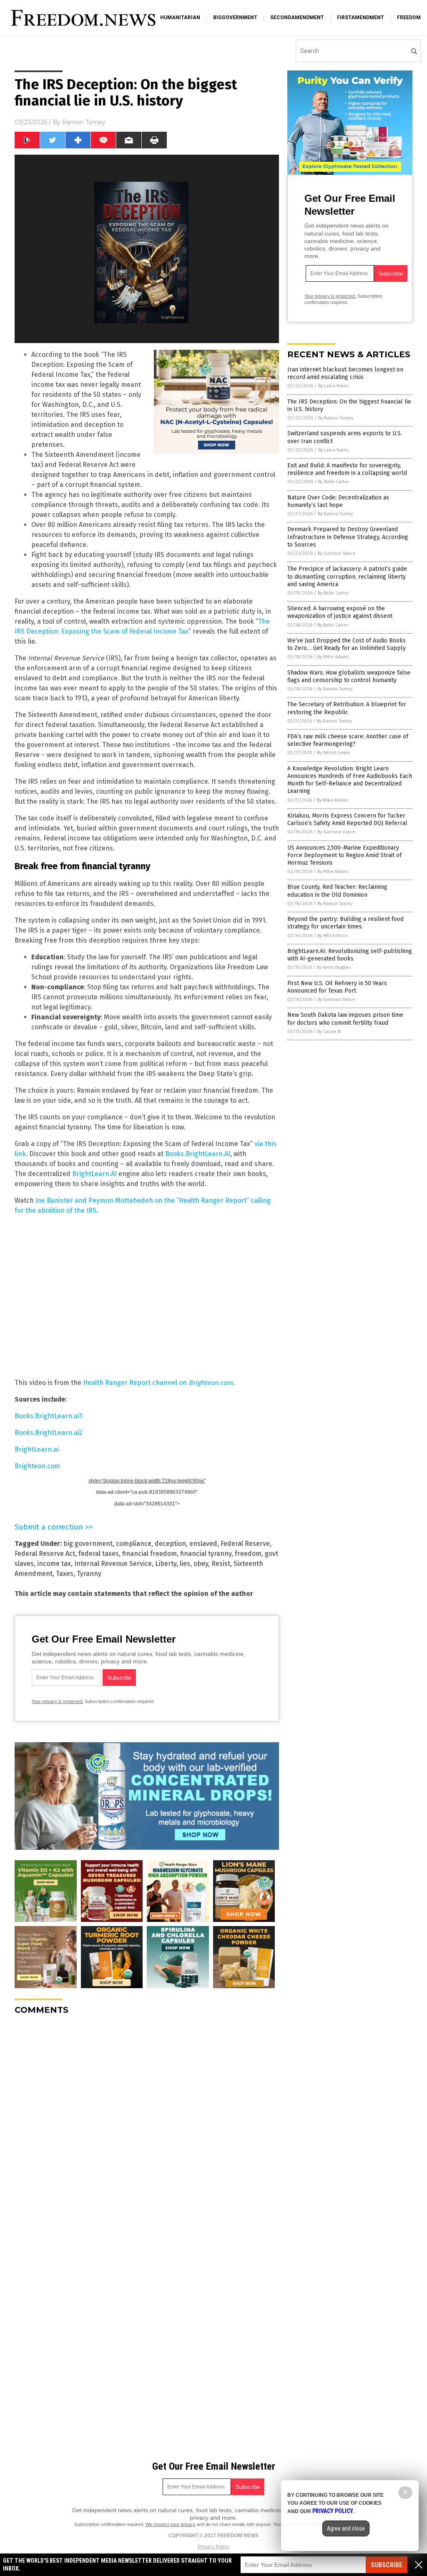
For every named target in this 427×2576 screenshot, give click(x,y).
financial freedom (149, 1554)
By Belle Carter (334, 482)
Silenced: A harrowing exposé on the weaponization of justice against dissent (340, 612)
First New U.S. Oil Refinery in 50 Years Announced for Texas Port (337, 987)
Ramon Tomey (84, 122)
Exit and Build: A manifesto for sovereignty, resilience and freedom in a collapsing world (347, 469)
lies (185, 1564)
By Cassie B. (329, 1032)
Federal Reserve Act (45, 1554)
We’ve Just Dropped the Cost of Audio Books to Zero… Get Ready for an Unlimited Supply (347, 644)
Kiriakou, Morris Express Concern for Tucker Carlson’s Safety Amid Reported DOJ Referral (347, 819)
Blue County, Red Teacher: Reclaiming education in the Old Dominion (337, 891)
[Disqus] (147, 2126)
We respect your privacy (171, 2524)
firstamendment (360, 18)
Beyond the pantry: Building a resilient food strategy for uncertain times (345, 923)
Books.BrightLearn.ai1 (48, 1416)
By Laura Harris (333, 386)
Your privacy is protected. (58, 1701)
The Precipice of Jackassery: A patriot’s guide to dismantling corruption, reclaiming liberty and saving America (347, 576)
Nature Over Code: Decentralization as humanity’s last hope (338, 501)
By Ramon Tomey (336, 418)
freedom (409, 18)
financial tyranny (206, 1554)
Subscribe (387, 2565)
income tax (54, 1564)
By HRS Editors (333, 936)
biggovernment (235, 18)
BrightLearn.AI (94, 1174)
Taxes (65, 1574)
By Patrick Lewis (333, 753)
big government (88, 1544)
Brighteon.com (37, 1466)
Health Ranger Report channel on (158, 1383)
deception (170, 1544)
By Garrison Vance (337, 553)
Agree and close (346, 2528)
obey (201, 1564)
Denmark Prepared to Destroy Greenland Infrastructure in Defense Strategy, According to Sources (348, 537)
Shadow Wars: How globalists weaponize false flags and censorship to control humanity (349, 676)
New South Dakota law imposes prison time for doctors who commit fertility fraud (345, 1019)
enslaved (203, 1544)
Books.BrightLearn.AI (198, 1154)
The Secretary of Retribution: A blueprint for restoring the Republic (347, 708)
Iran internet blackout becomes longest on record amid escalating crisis (345, 373)
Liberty (166, 1564)
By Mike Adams (333, 657)
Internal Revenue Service (113, 1564)
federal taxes (99, 1554)
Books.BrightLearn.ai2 (49, 1433)
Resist (221, 1564)
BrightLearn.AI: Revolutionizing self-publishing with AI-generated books (350, 955)
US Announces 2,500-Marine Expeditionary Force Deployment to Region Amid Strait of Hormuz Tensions (344, 855)
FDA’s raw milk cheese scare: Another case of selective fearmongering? (348, 740)
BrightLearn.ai (37, 1449)
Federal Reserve (245, 1544)
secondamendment (297, 18)
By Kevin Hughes (334, 967)
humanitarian (180, 18)
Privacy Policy (213, 2547)
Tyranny (89, 1574)
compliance (134, 1544)
